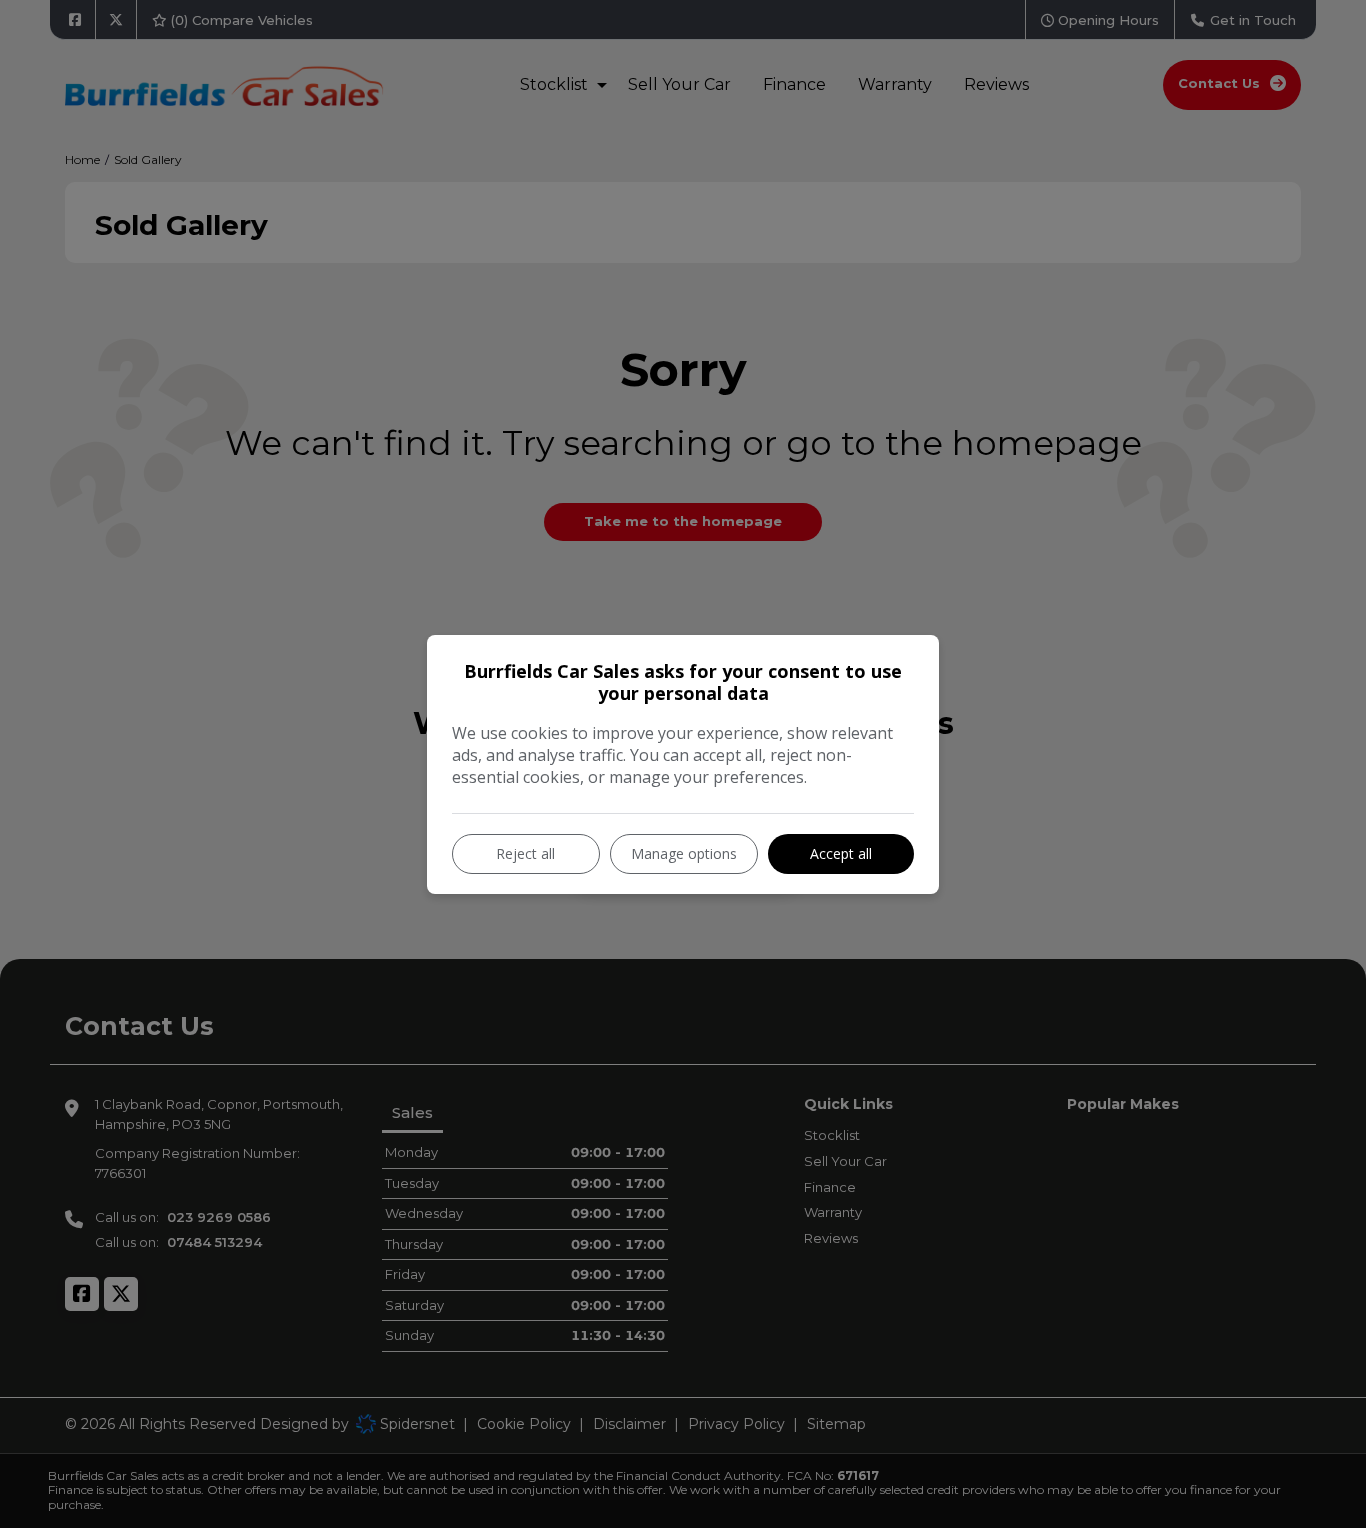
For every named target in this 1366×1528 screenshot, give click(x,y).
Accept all (841, 853)
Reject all (525, 853)
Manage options (684, 853)
